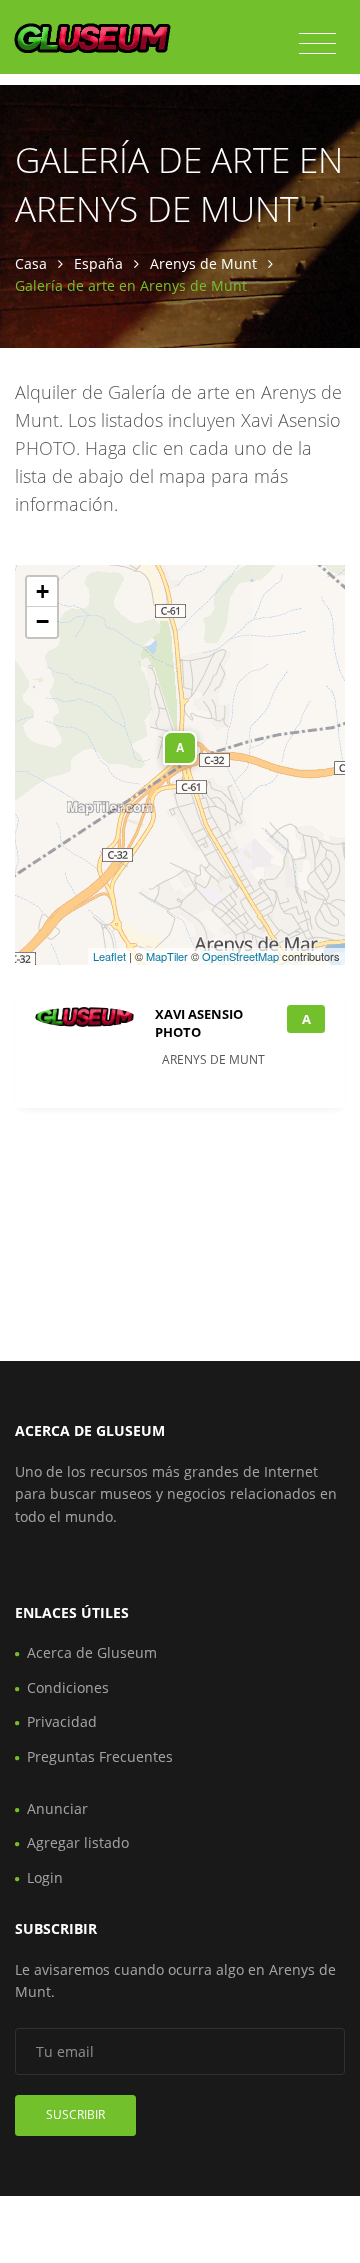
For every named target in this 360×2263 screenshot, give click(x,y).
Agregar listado (78, 1842)
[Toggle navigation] (317, 44)
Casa (31, 263)
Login (45, 1877)
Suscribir (75, 2114)
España (98, 263)
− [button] (42, 621)
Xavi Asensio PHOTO (199, 1023)
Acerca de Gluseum (92, 1652)
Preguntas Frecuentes (100, 1756)
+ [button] (42, 591)
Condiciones (68, 1687)
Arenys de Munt (203, 263)
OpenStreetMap (240, 956)
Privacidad (62, 1721)
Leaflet (109, 956)
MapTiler (167, 956)
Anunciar (57, 1808)
